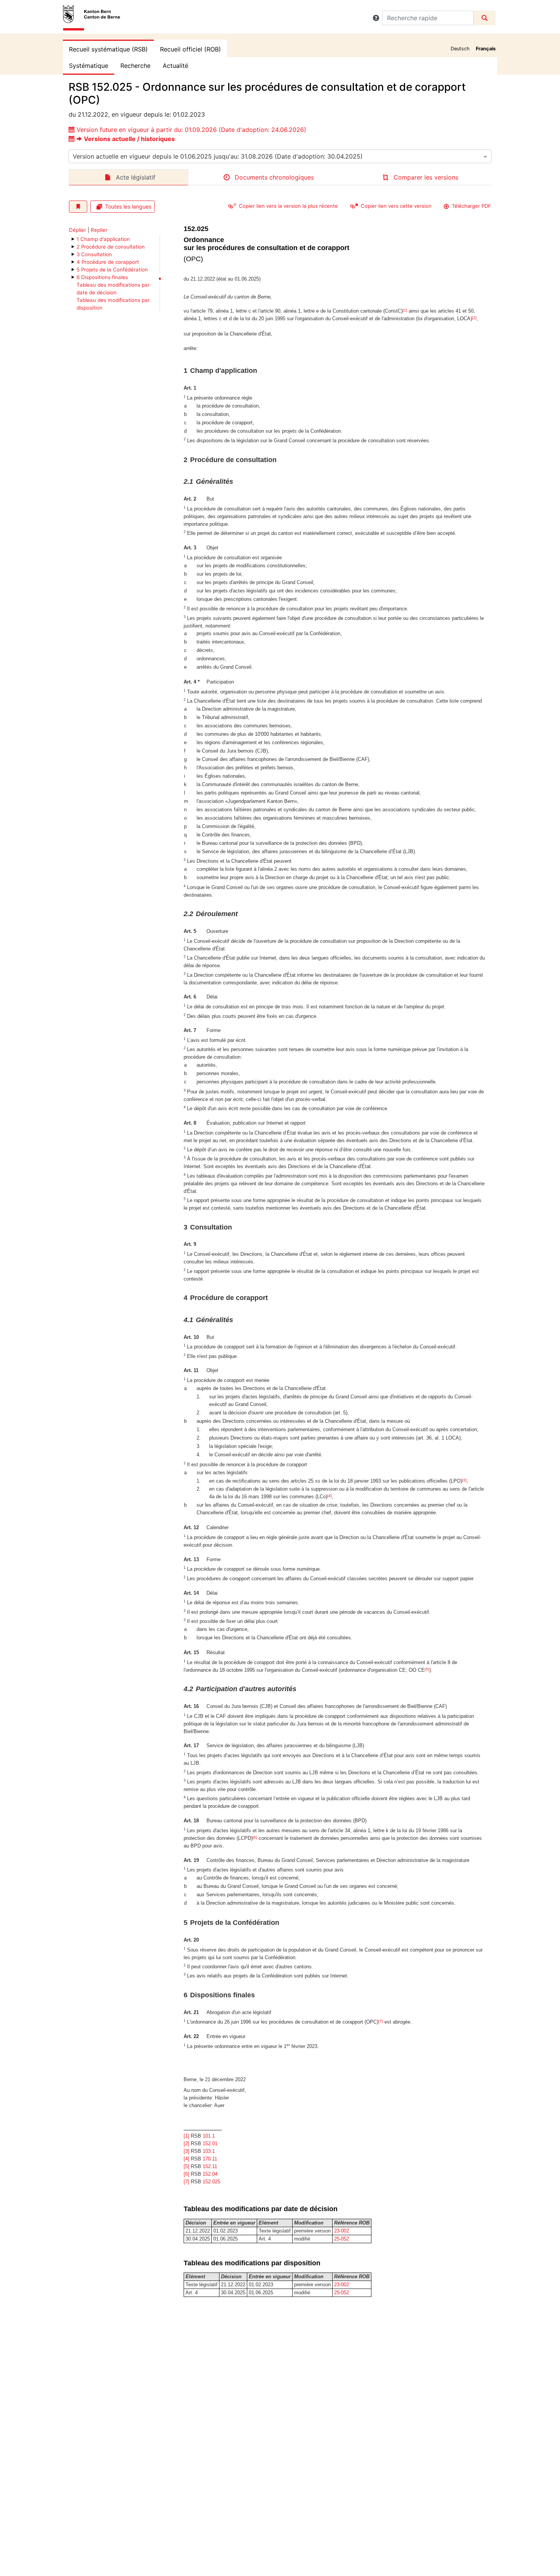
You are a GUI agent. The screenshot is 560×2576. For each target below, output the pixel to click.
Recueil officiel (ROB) (190, 49)
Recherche (135, 66)
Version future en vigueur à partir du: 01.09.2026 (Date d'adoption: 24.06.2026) (191, 130)
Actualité (175, 66)
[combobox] (280, 156)
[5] (427, 1669)
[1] (405, 310)
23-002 (342, 2231)
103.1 (209, 2151)
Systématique (89, 66)
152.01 (210, 2143)
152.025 (211, 2182)
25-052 (342, 2239)
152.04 (210, 2174)
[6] (255, 1837)
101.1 (209, 2136)
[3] (464, 1480)
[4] (330, 1496)
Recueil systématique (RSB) (108, 49)
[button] (376, 18)
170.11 (210, 2159)
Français (486, 49)
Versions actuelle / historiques (129, 139)
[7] (381, 2021)
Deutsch (460, 49)
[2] (474, 318)
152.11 (210, 2166)
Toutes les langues (128, 206)
